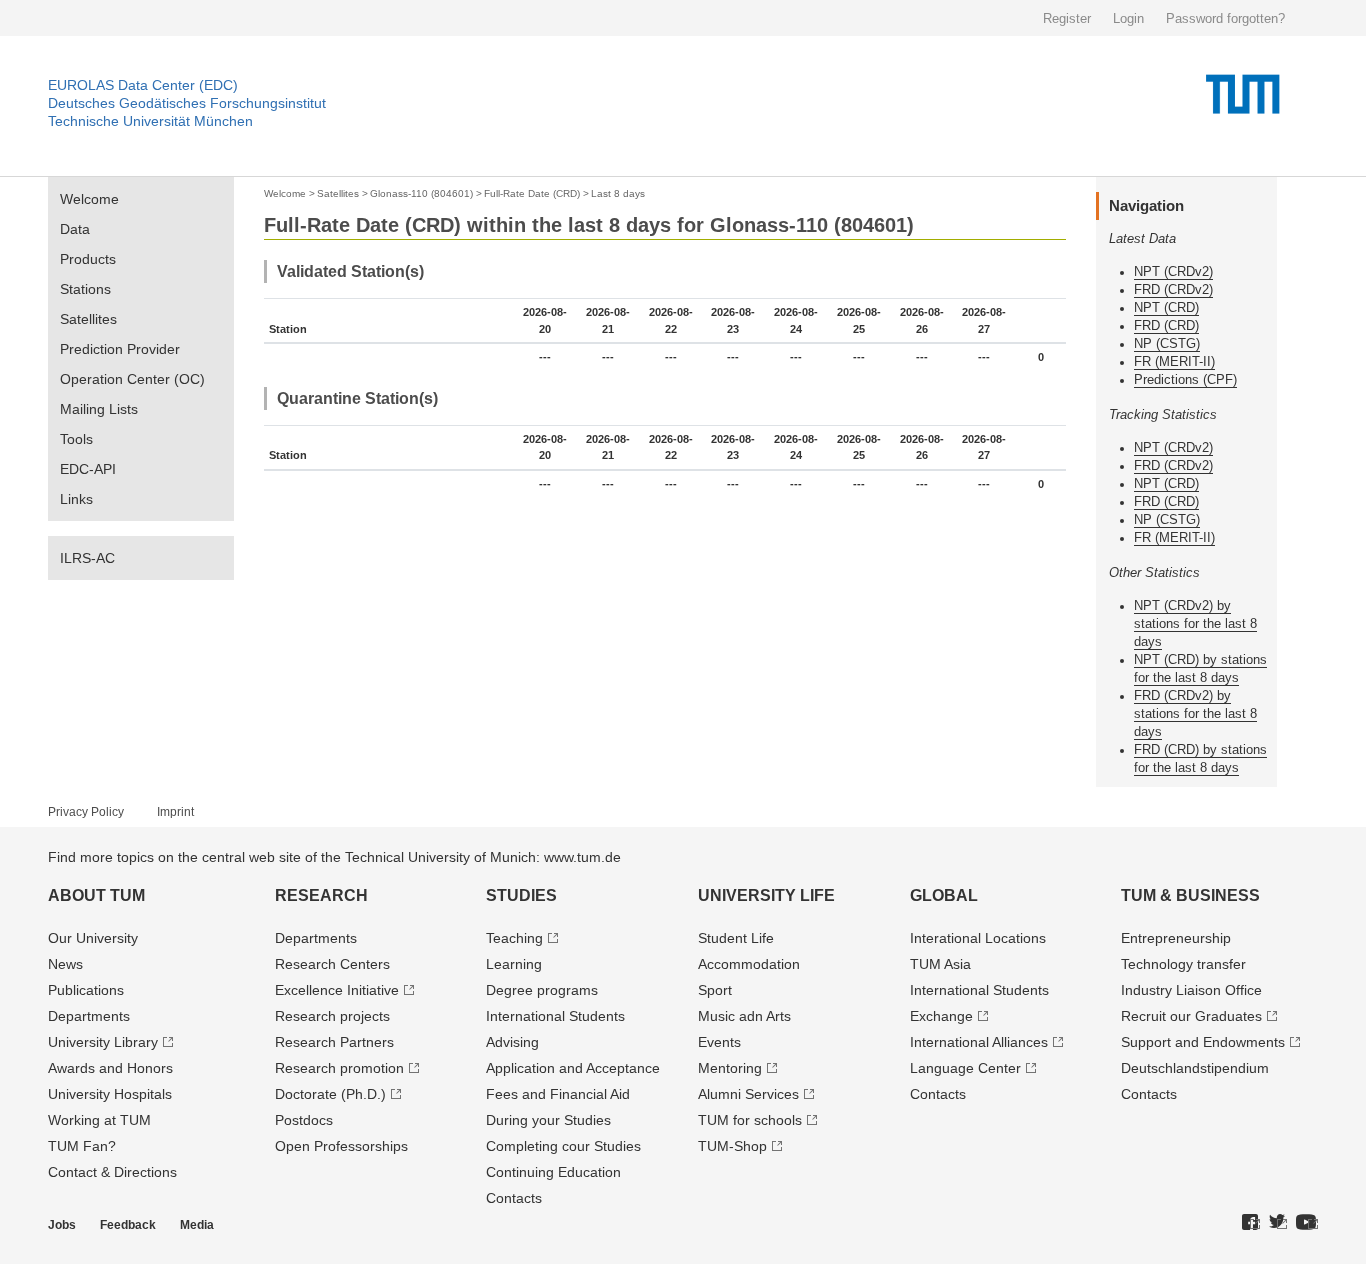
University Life (766, 895)
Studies (521, 895)
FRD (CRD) (1166, 325)
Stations (85, 289)
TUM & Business (1190, 895)
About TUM (96, 895)
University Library (103, 1042)
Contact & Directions (112, 1172)
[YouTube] (1307, 1223)
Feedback (128, 1225)
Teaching (514, 938)
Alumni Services (748, 1094)
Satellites (88, 319)
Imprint (175, 812)
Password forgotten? (1225, 18)
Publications (86, 990)
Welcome (89, 199)
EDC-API (88, 469)
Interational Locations (978, 938)
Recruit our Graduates (1191, 1016)
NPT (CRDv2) (1173, 271)
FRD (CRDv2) (1173, 289)
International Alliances (979, 1042)
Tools (76, 439)
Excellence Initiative (337, 990)
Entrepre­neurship (1176, 938)
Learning (514, 964)
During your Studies (548, 1120)
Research (321, 895)
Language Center (965, 1068)
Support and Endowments (1203, 1042)
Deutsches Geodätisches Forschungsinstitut (187, 103)
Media (197, 1225)
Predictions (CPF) (1185, 379)
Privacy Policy (86, 812)
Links (76, 499)
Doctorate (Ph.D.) (330, 1094)
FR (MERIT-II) (1174, 361)
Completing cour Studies (563, 1146)
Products (88, 259)
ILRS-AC (87, 558)
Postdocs (304, 1120)
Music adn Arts (744, 1016)
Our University (93, 938)
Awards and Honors (110, 1068)
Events (719, 1042)
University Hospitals (110, 1094)
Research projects (332, 1016)
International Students (555, 1016)
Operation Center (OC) (132, 379)
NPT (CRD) (1166, 307)
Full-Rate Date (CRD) (532, 193)
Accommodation (749, 964)
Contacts (514, 1198)
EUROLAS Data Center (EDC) (143, 85)
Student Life (736, 938)
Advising (512, 1042)
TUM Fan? (82, 1146)
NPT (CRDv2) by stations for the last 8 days (1195, 623)
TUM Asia (940, 964)
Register (1067, 18)
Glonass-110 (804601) (421, 193)
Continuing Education (553, 1172)
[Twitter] (1278, 1223)
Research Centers (332, 964)
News (65, 964)
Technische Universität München (150, 121)
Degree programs (542, 990)
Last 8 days (618, 193)
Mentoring (730, 1068)
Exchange (941, 1016)
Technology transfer (1183, 964)
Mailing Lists (99, 409)
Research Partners (334, 1042)
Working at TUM (99, 1120)
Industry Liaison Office (1191, 990)
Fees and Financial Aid (558, 1094)
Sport (715, 990)
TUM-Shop (732, 1146)
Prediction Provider (120, 349)
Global (944, 895)
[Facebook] (1251, 1223)
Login (1128, 18)
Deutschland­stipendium (1195, 1068)
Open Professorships (341, 1146)
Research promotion (339, 1068)
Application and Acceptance (573, 1068)
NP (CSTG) (1167, 343)
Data (75, 229)
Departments (89, 1016)
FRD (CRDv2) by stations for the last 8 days (1195, 713)
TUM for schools (750, 1120)
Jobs (62, 1225)
